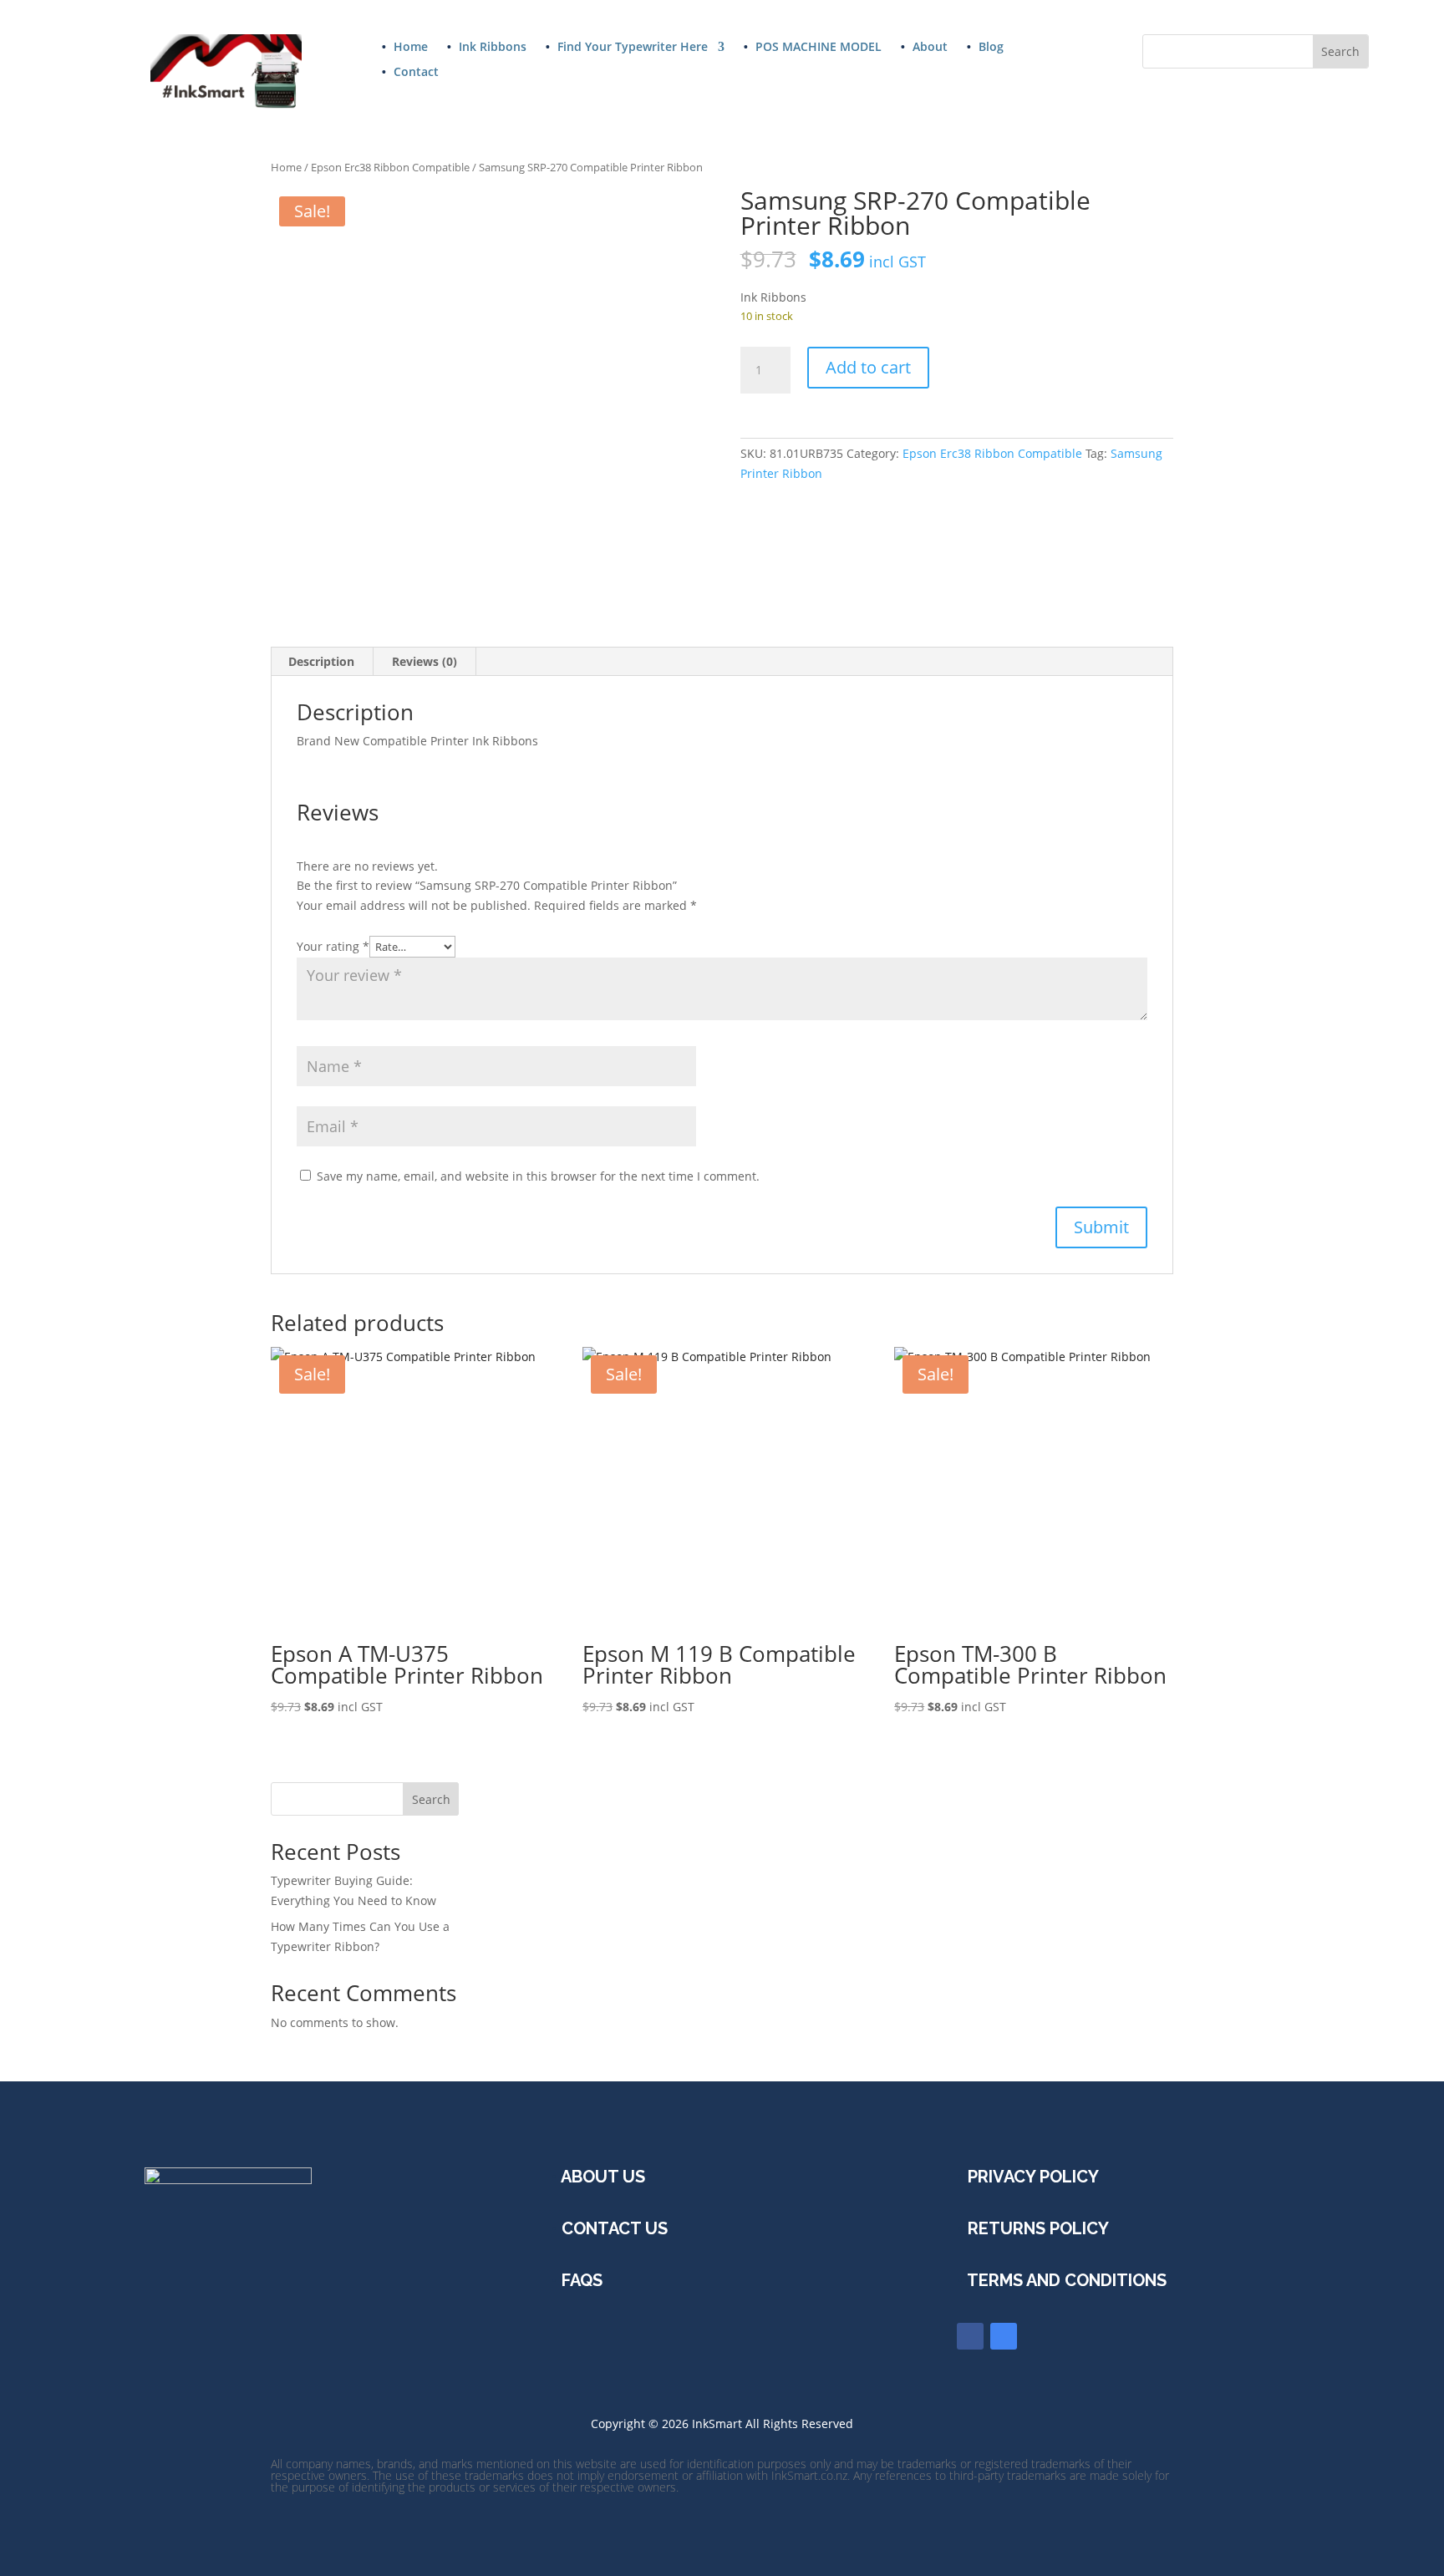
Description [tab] (321, 661)
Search (431, 1799)
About (930, 48)
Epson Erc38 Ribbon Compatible (390, 167)
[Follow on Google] (1004, 2336)
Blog (991, 48)
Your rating (333, 946)
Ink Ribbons (493, 48)
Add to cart (868, 367)
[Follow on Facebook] (970, 2336)
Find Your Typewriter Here (633, 48)
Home (411, 48)
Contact (416, 73)
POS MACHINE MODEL (819, 48)
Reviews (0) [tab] (425, 661)
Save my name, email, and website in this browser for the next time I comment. (538, 1176)
